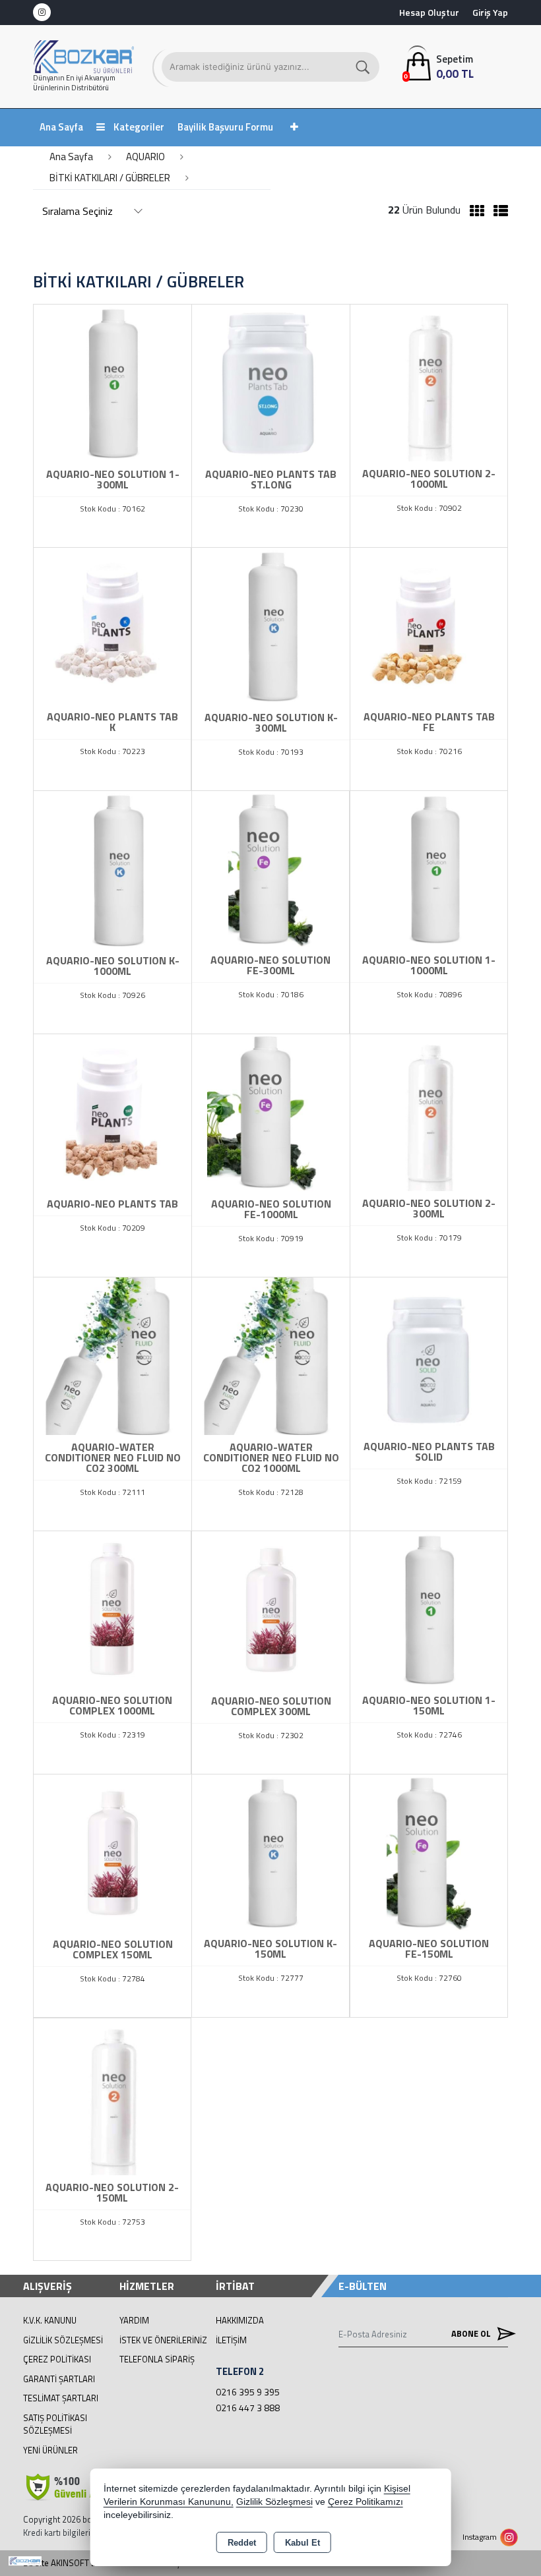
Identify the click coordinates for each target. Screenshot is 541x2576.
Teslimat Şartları (61, 2398)
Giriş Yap (490, 12)
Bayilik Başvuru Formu (225, 127)
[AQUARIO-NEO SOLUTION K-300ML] (271, 626)
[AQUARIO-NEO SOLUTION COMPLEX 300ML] (271, 1609)
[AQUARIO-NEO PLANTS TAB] (112, 1112)
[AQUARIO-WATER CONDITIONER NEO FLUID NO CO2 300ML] (112, 1355)
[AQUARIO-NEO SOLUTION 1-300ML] (112, 382)
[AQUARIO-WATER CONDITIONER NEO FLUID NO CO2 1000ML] (271, 1355)
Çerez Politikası (57, 2359)
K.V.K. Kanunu (50, 2320)
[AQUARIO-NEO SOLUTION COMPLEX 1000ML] (112, 1608)
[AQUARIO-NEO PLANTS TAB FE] (429, 625)
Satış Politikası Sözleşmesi (55, 2424)
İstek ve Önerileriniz (163, 2340)
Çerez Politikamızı (366, 2502)
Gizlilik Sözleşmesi (63, 2340)
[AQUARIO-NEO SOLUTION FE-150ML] (429, 1852)
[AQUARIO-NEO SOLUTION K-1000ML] (112, 869)
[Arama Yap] (364, 67)
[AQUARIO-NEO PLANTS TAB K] (112, 625)
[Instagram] (42, 12)
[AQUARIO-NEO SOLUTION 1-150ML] (429, 1608)
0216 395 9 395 (248, 2392)
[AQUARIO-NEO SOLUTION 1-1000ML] (429, 868)
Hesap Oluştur (429, 12)
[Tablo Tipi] (497, 211)
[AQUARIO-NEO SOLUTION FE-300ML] (270, 868)
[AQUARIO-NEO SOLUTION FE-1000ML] (271, 1112)
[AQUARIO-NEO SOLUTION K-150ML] (270, 1852)
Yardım (134, 2320)
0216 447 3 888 (248, 2408)
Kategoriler (138, 127)
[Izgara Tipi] (474, 211)
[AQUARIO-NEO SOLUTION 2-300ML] (429, 1111)
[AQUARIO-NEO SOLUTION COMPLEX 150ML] (112, 1852)
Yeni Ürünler (50, 2450)
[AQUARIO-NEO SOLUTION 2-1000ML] (429, 382)
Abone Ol (472, 2333)
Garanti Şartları (59, 2379)
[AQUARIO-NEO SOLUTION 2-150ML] (112, 2095)
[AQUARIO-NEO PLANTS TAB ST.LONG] (271, 382)
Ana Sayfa (61, 127)
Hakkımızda (240, 2320)
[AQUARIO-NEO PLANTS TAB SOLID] (429, 1355)
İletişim (231, 2340)
